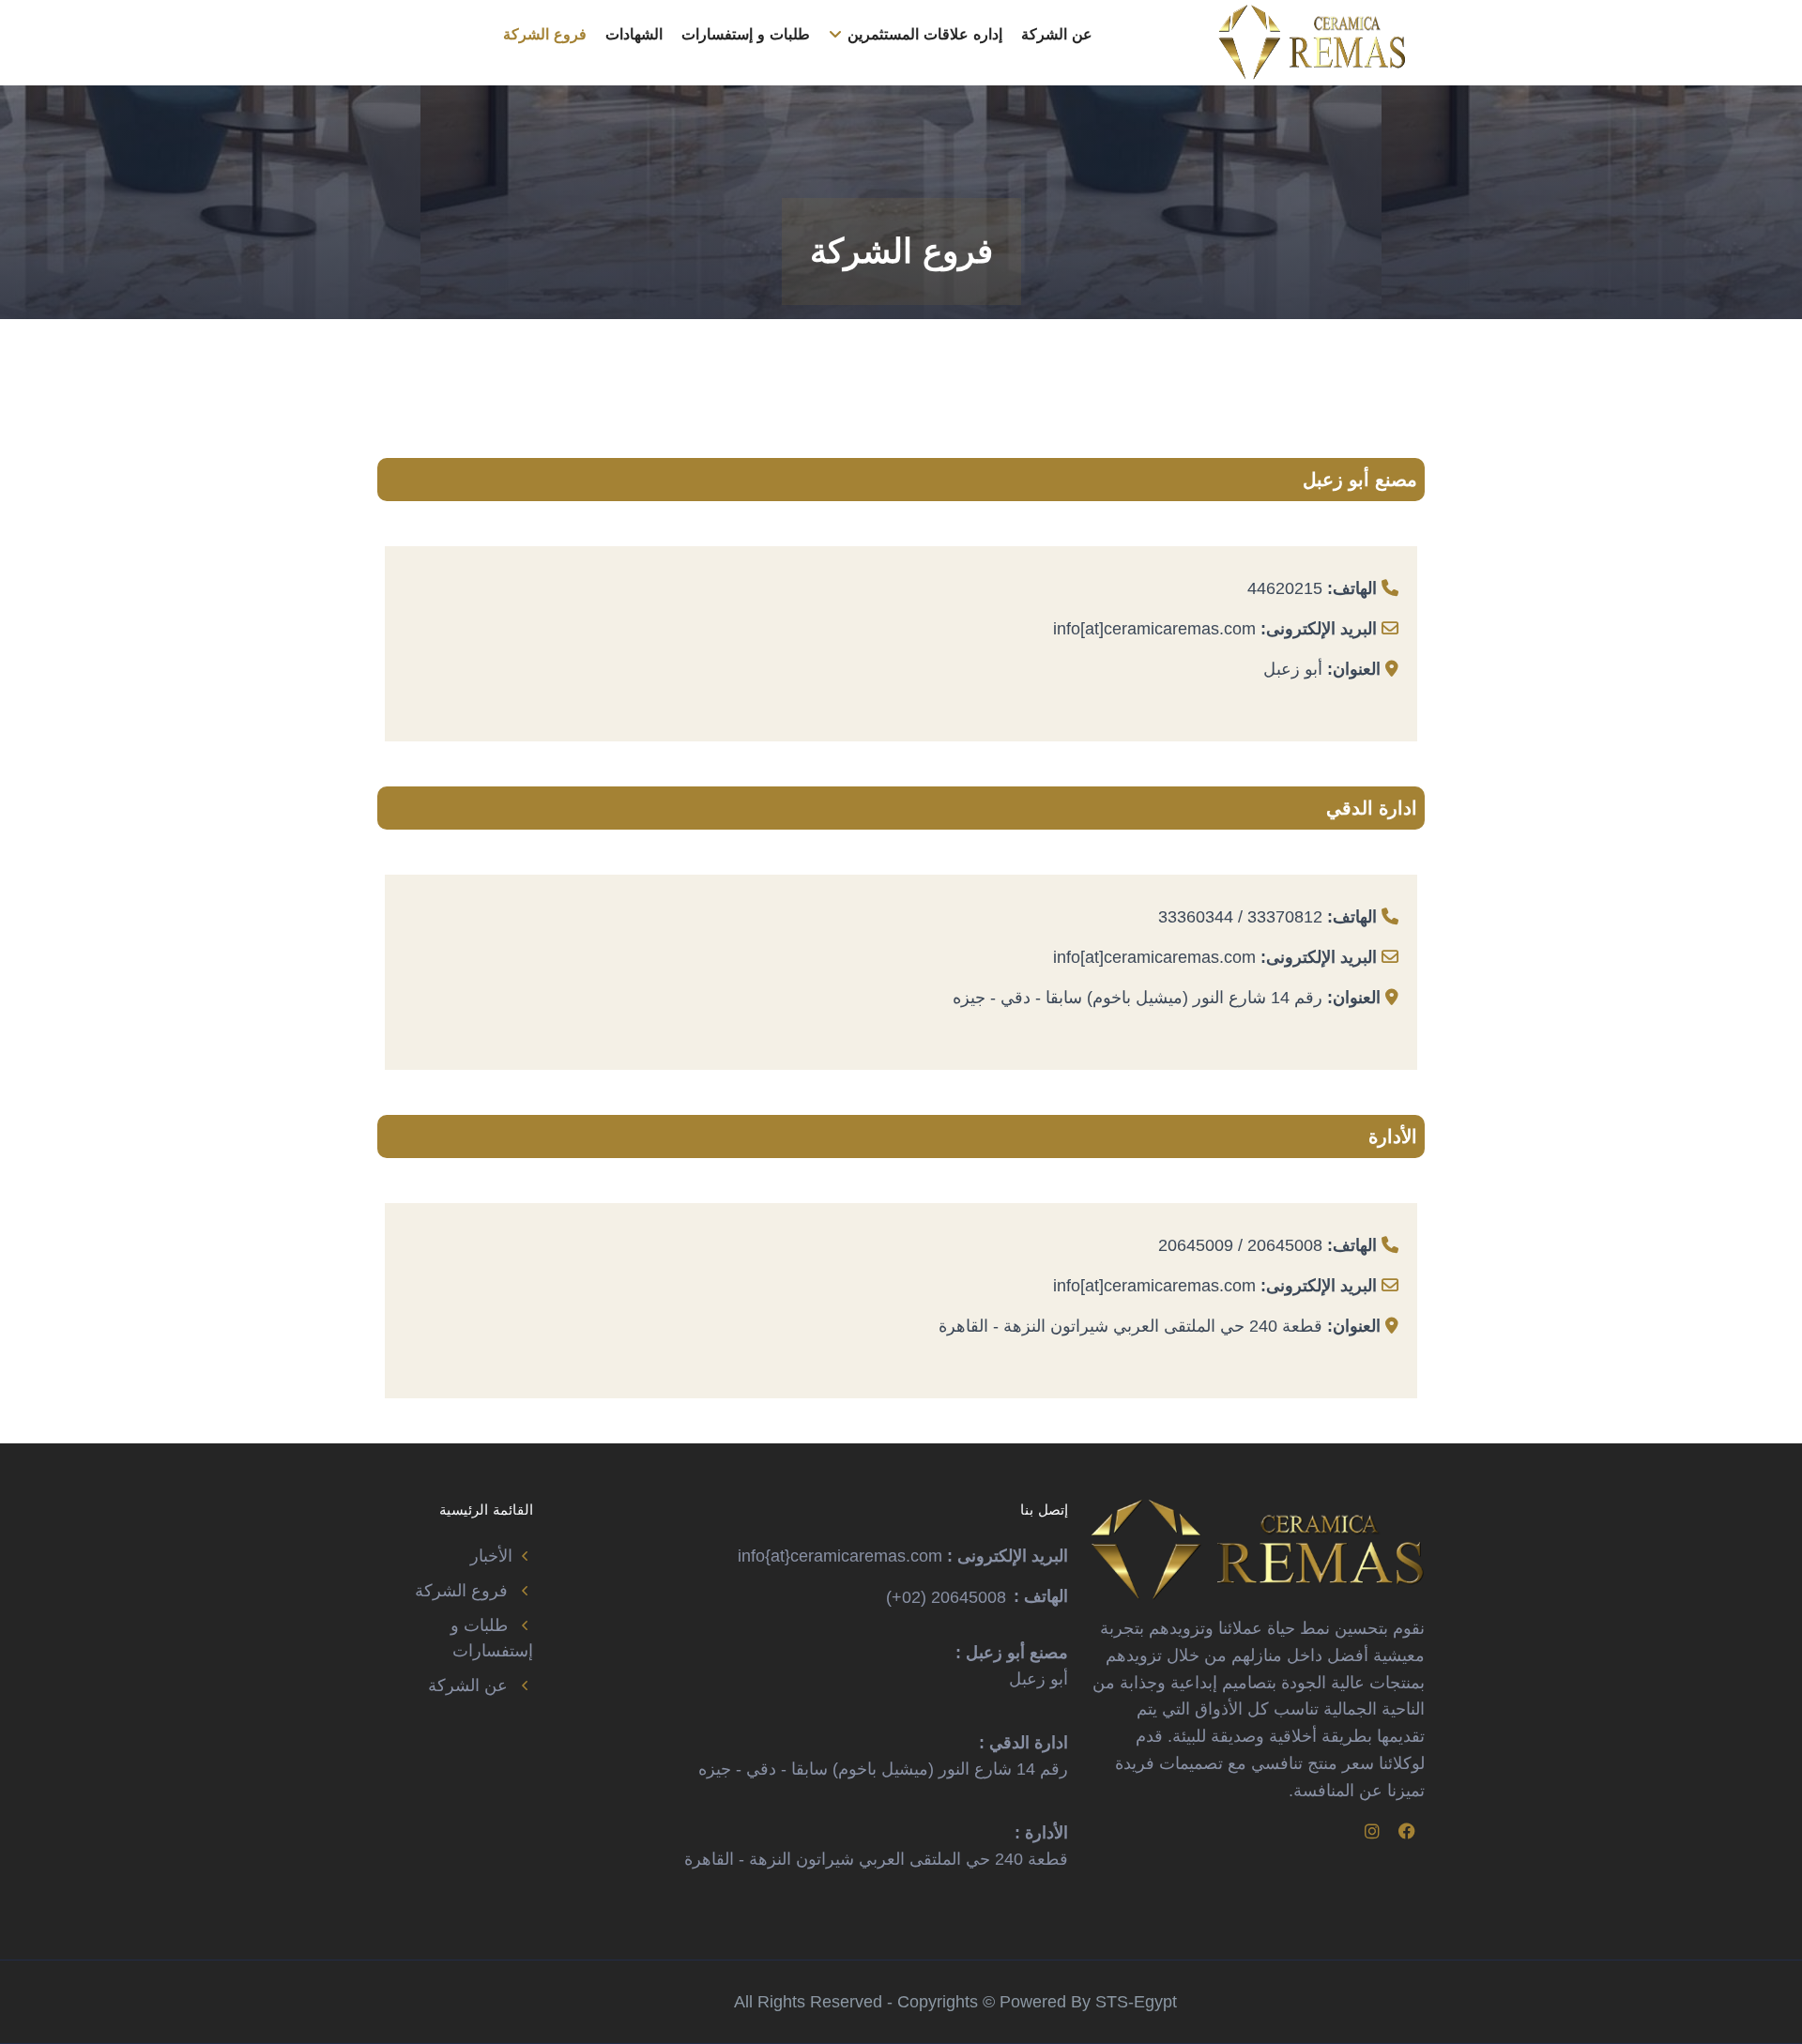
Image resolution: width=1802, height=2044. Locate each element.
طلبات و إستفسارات (746, 34)
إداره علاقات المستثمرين (923, 34)
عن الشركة (1057, 34)
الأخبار (491, 1556)
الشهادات (634, 34)
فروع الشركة (545, 34)
